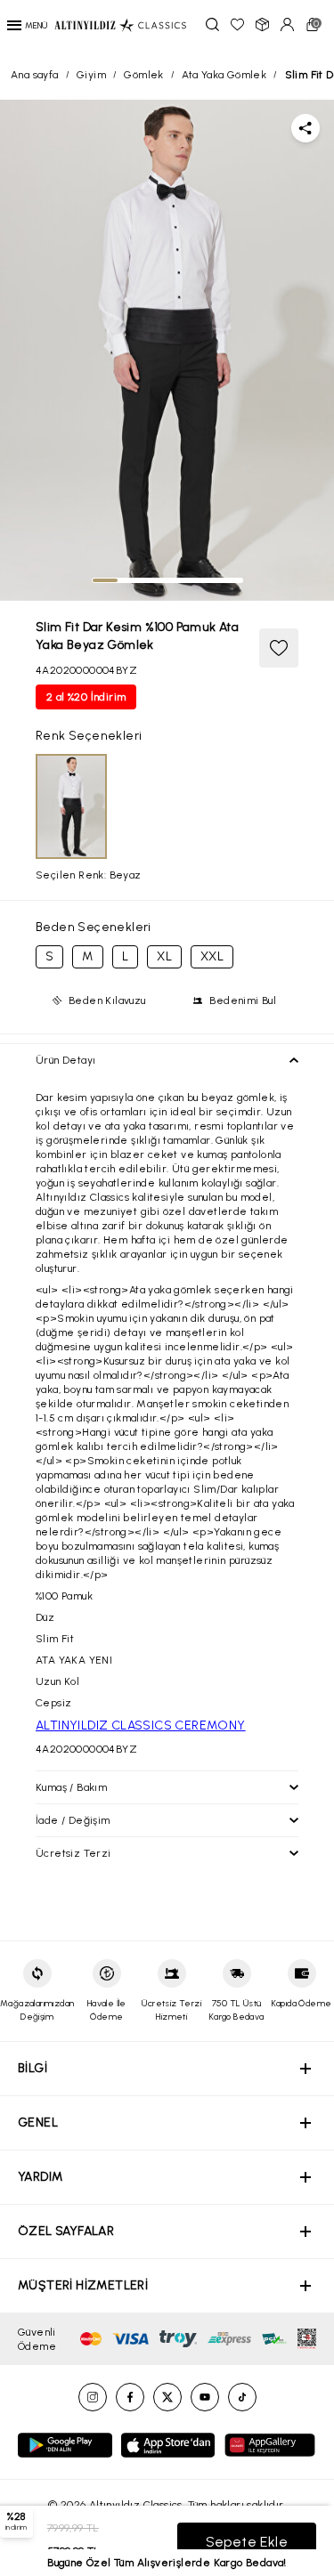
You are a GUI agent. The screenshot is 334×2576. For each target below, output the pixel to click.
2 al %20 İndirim (86, 697)
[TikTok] (242, 2397)
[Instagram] (93, 2397)
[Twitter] (167, 2397)
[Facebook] (130, 2397)
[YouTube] (205, 2397)
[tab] (105, 580)
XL (164, 956)
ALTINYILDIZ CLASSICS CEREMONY (141, 1725)
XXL (212, 956)
